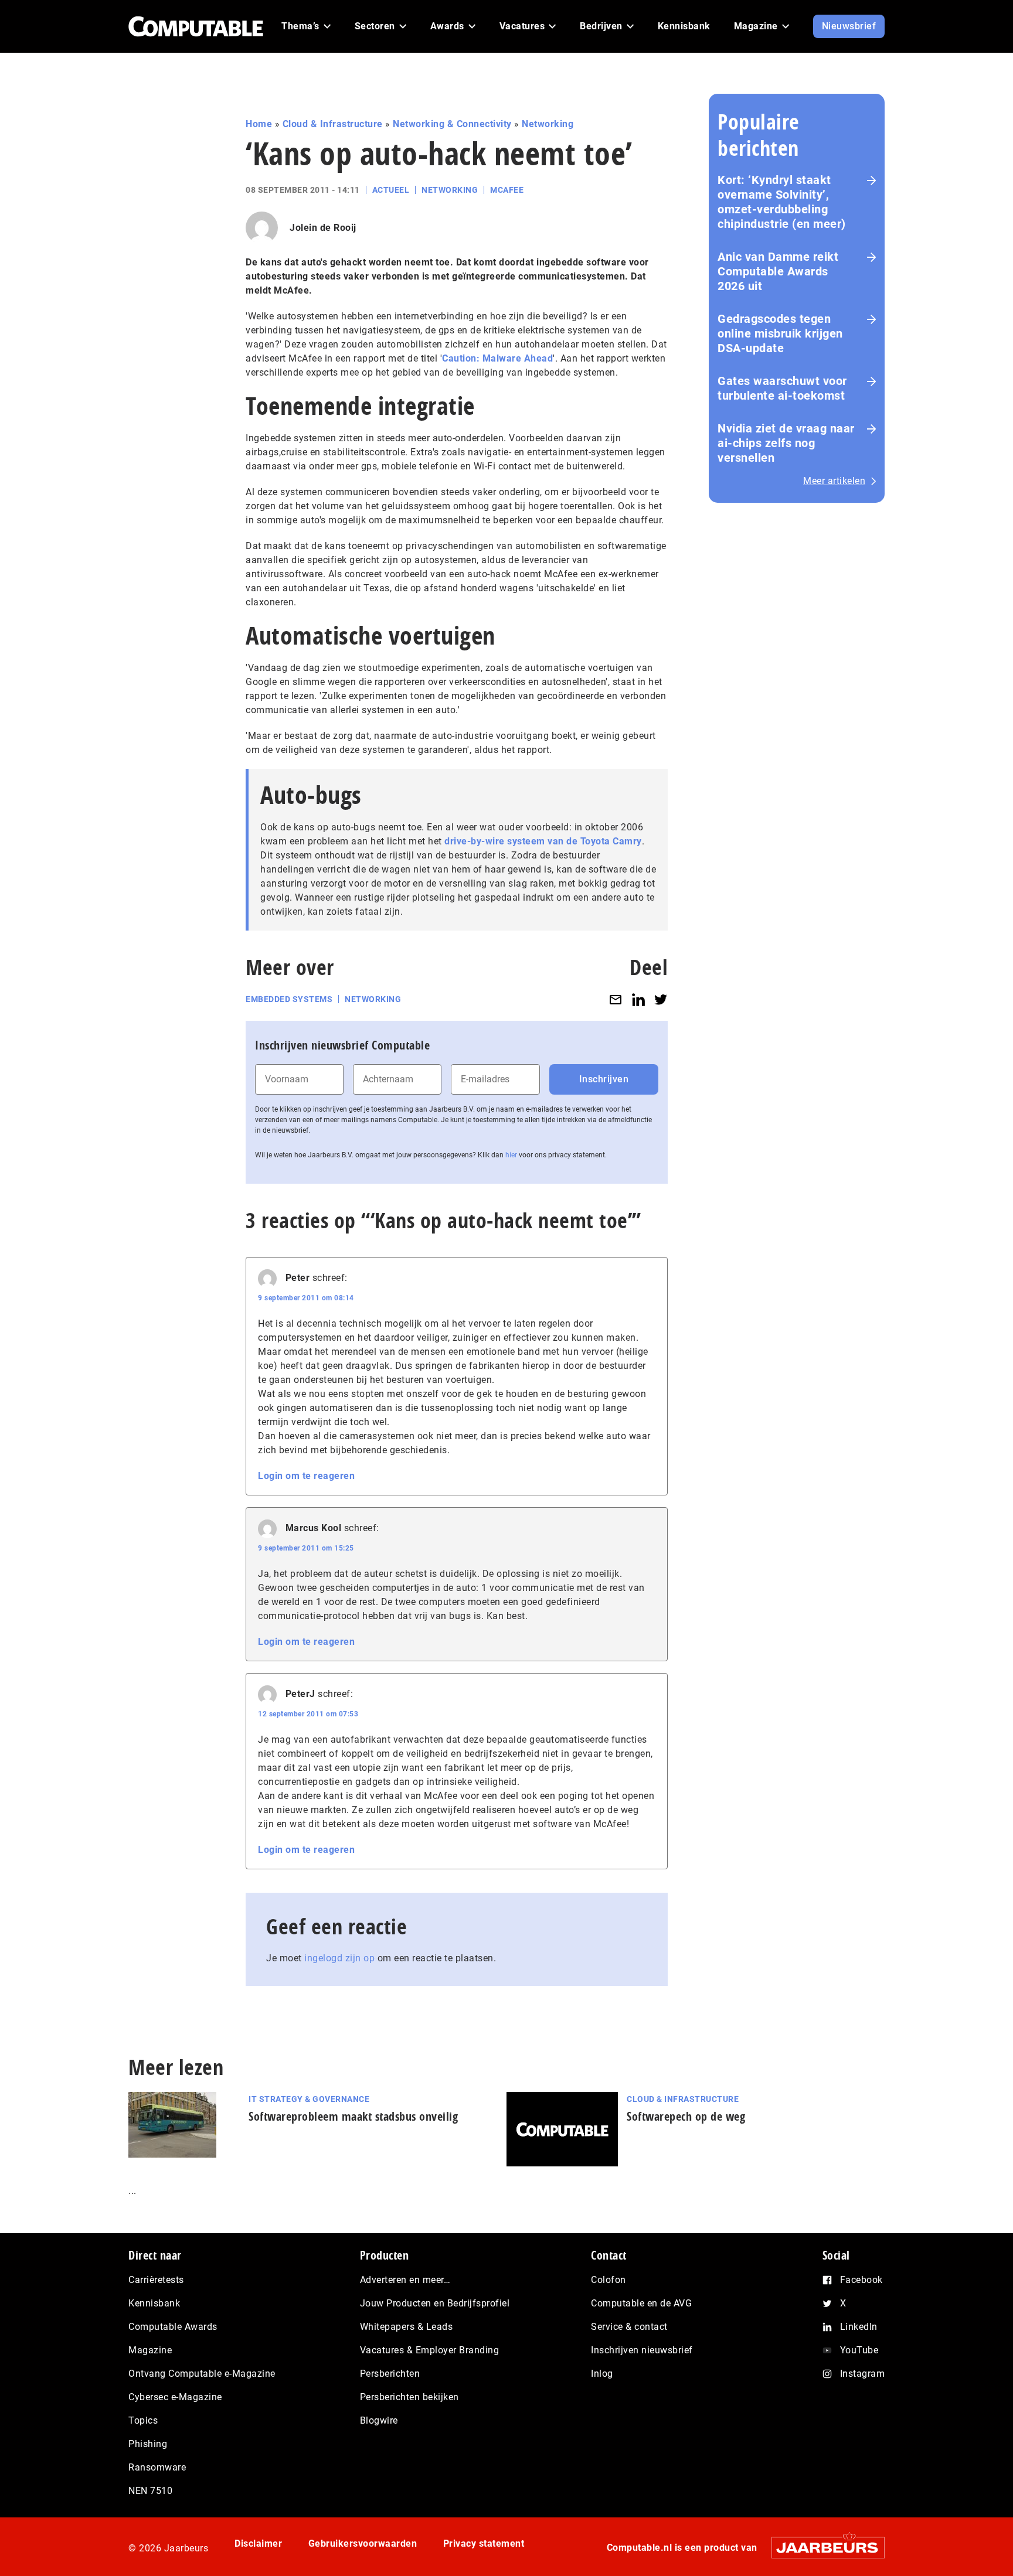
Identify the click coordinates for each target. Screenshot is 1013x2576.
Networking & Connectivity (452, 124)
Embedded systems (289, 999)
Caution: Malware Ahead (497, 358)
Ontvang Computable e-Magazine (202, 2374)
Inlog (602, 2374)
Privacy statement (484, 2543)
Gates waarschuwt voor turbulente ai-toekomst (782, 388)
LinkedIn (859, 2327)
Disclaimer (258, 2543)
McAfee (507, 190)
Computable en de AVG (641, 2303)
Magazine (150, 2350)
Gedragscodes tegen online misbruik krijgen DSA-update (780, 333)
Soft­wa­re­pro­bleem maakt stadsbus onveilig (353, 2116)
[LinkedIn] (638, 999)
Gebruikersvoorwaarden (363, 2543)
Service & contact (629, 2327)
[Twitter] (661, 999)
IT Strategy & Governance (309, 2099)
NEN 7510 (150, 2491)
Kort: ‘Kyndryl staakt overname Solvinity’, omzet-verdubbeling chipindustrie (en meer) (782, 202)
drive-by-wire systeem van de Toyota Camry (543, 841)
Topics (143, 2420)
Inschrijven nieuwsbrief (642, 2350)
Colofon (609, 2280)
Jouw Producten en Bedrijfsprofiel (435, 2303)
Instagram (863, 2374)
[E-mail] (616, 999)
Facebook (861, 2280)
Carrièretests (156, 2280)
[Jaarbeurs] (822, 2548)
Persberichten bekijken (409, 2397)
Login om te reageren (306, 1476)
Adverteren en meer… (405, 2280)
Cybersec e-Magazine (175, 2397)
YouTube (859, 2350)
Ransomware (157, 2467)
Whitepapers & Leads (407, 2327)
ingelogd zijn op (339, 1958)
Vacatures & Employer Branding (430, 2350)
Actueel (391, 190)
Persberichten (390, 2374)
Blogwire (379, 2420)
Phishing (148, 2444)
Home (259, 124)
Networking (548, 124)
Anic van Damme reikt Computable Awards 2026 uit (778, 271)
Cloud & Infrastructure (333, 124)
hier (511, 1155)
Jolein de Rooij (323, 228)
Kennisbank (154, 2303)
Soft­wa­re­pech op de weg (686, 2116)
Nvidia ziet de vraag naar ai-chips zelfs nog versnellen (786, 443)
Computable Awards (173, 2327)
